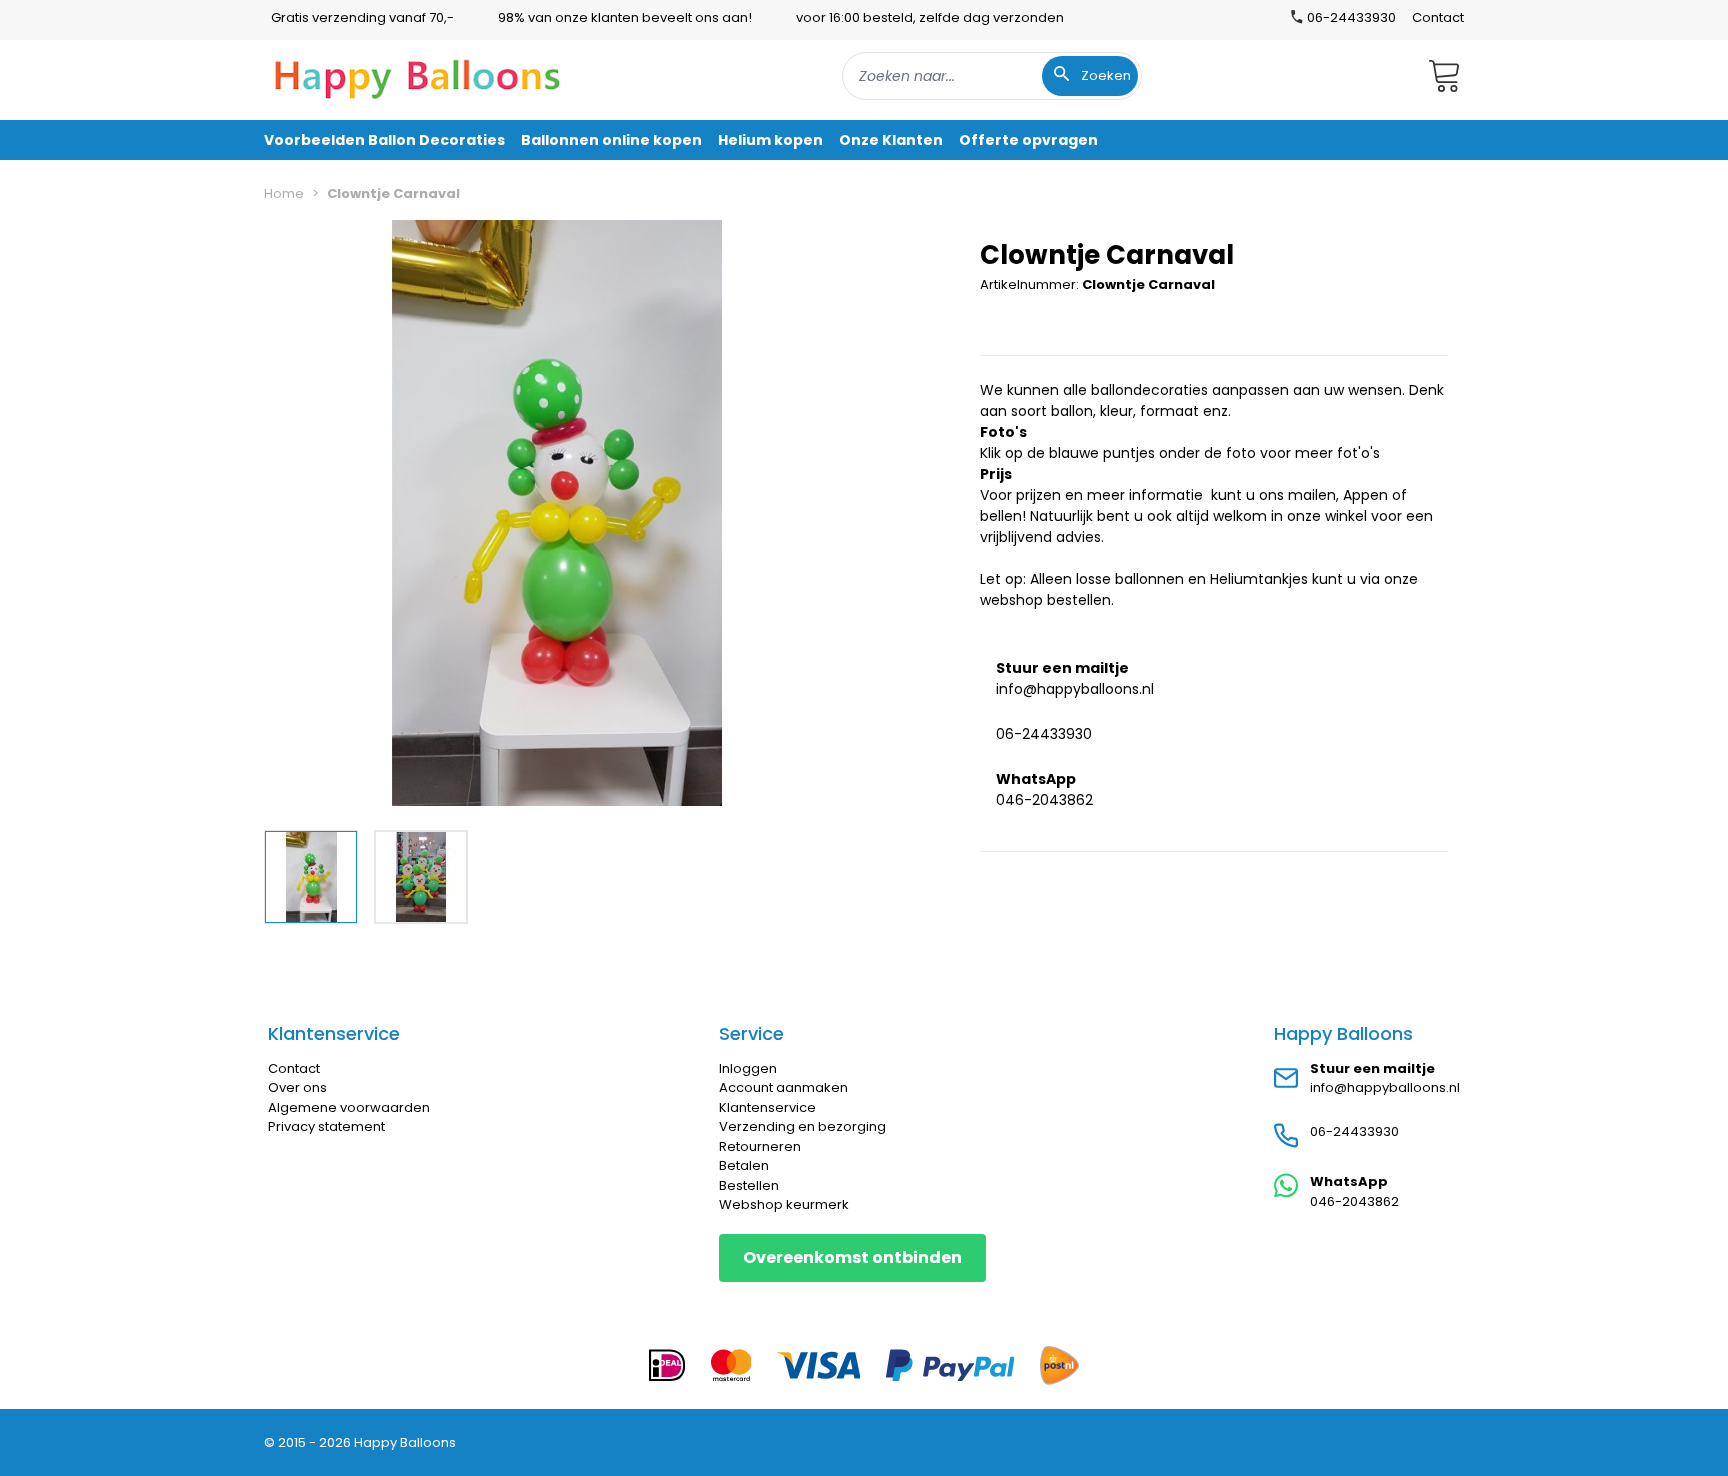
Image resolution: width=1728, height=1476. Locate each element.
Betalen (744, 1165)
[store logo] (418, 76)
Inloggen (748, 1068)
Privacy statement (326, 1126)
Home (284, 193)
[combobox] (992, 76)
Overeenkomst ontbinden (852, 1257)
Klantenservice (767, 1107)
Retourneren (760, 1146)
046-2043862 (1044, 799)
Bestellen (749, 1185)
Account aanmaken (783, 1087)
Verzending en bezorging (802, 1126)
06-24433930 (1044, 733)
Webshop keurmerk (784, 1204)
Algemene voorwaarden (349, 1107)
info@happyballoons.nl (1075, 688)
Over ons (297, 1087)
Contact (1438, 17)
